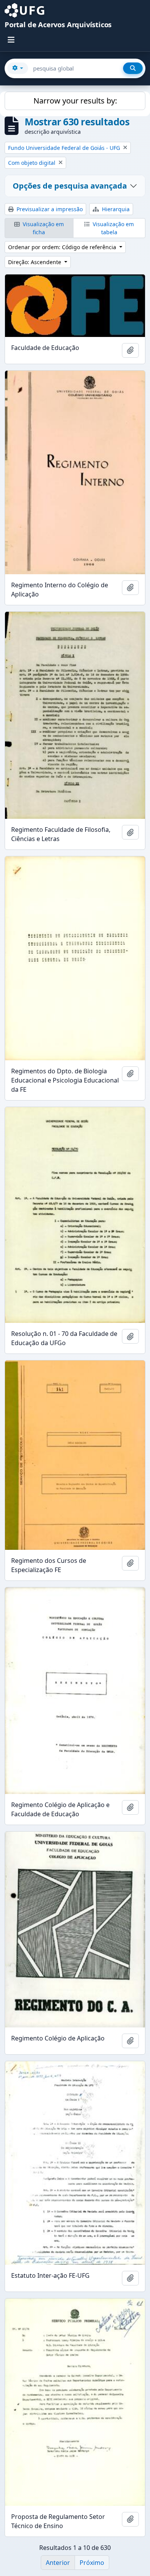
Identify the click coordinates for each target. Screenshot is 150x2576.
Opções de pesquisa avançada (70, 186)
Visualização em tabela (112, 228)
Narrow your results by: (75, 101)
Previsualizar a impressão (49, 209)
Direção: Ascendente (35, 262)
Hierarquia (115, 209)
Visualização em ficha (42, 228)
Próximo (92, 2563)
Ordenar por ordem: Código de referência (63, 247)
